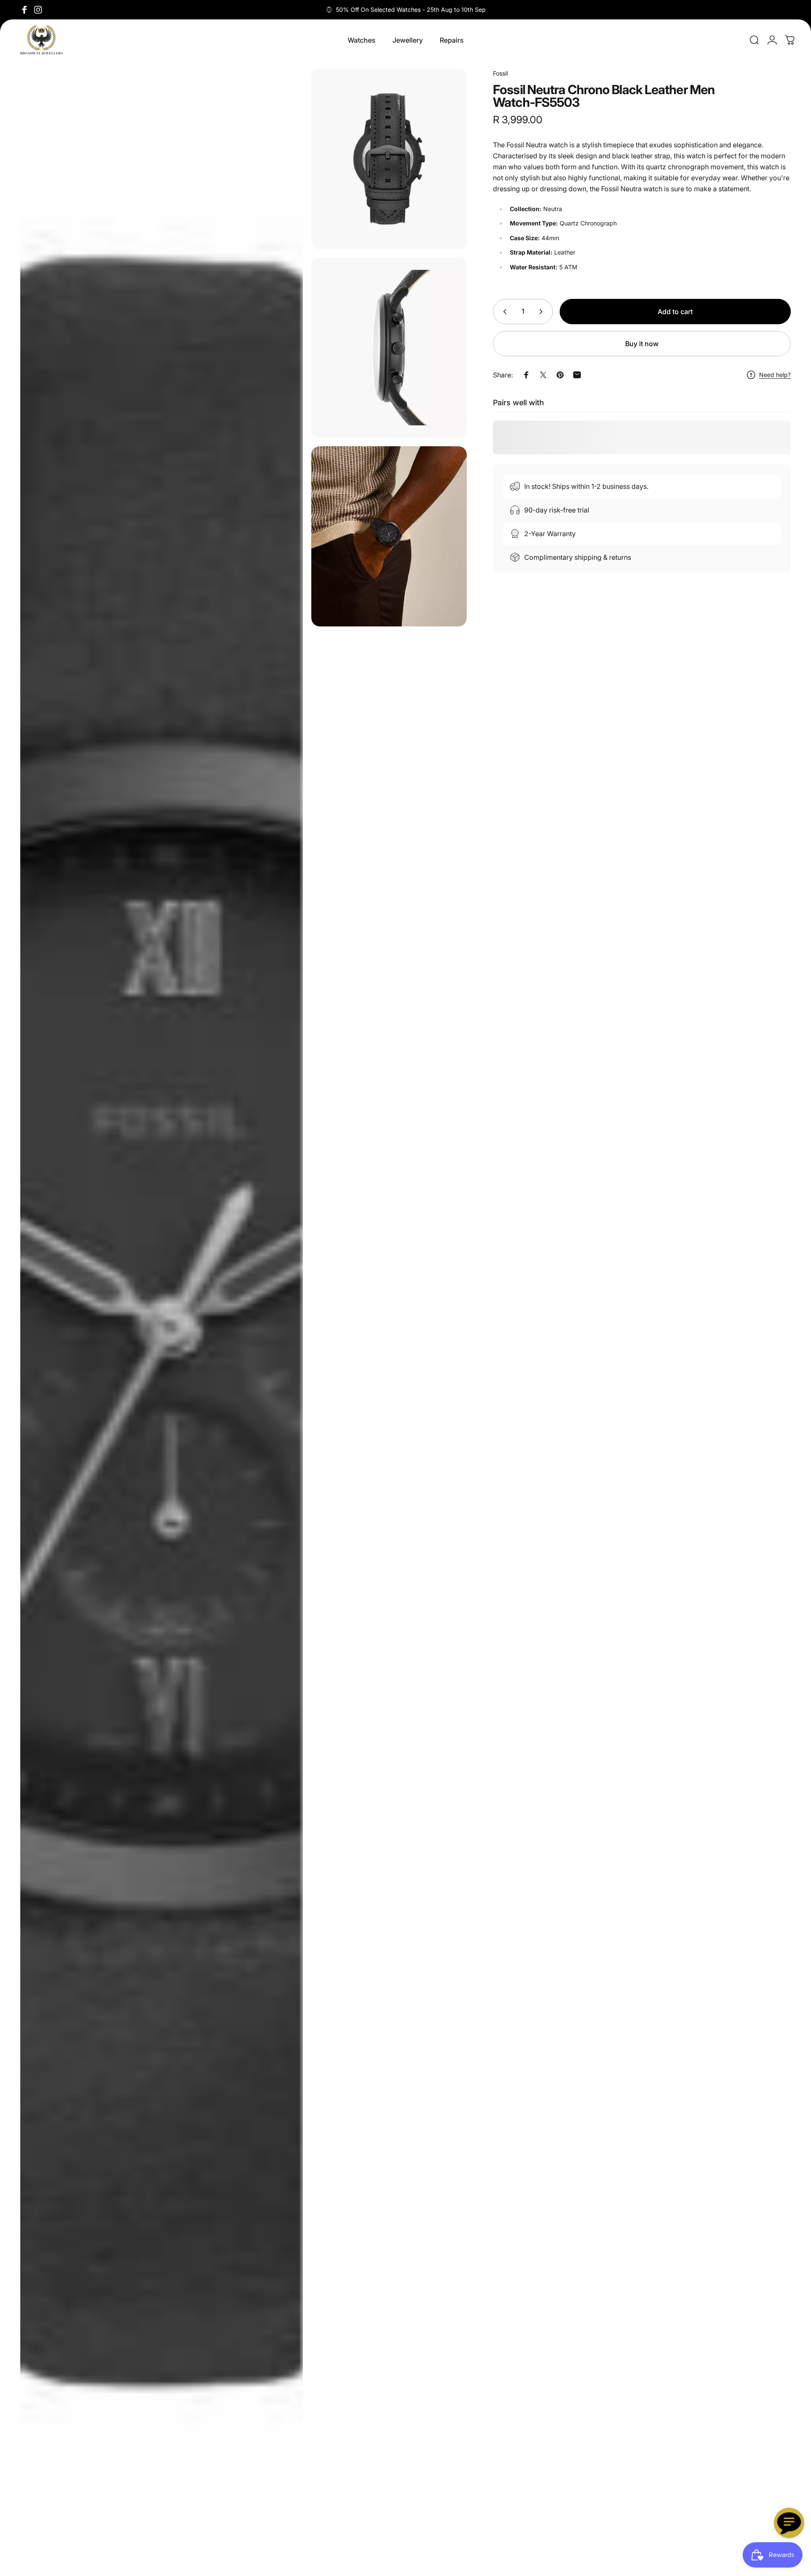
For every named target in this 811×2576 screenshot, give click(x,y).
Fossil (500, 73)
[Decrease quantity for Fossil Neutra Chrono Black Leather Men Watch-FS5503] (503, 312)
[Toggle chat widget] (789, 2523)
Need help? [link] (775, 375)
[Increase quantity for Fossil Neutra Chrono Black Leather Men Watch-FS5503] (543, 312)
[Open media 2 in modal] (389, 159)
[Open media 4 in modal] (389, 536)
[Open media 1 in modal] (162, 1320)
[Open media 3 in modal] (389, 348)
